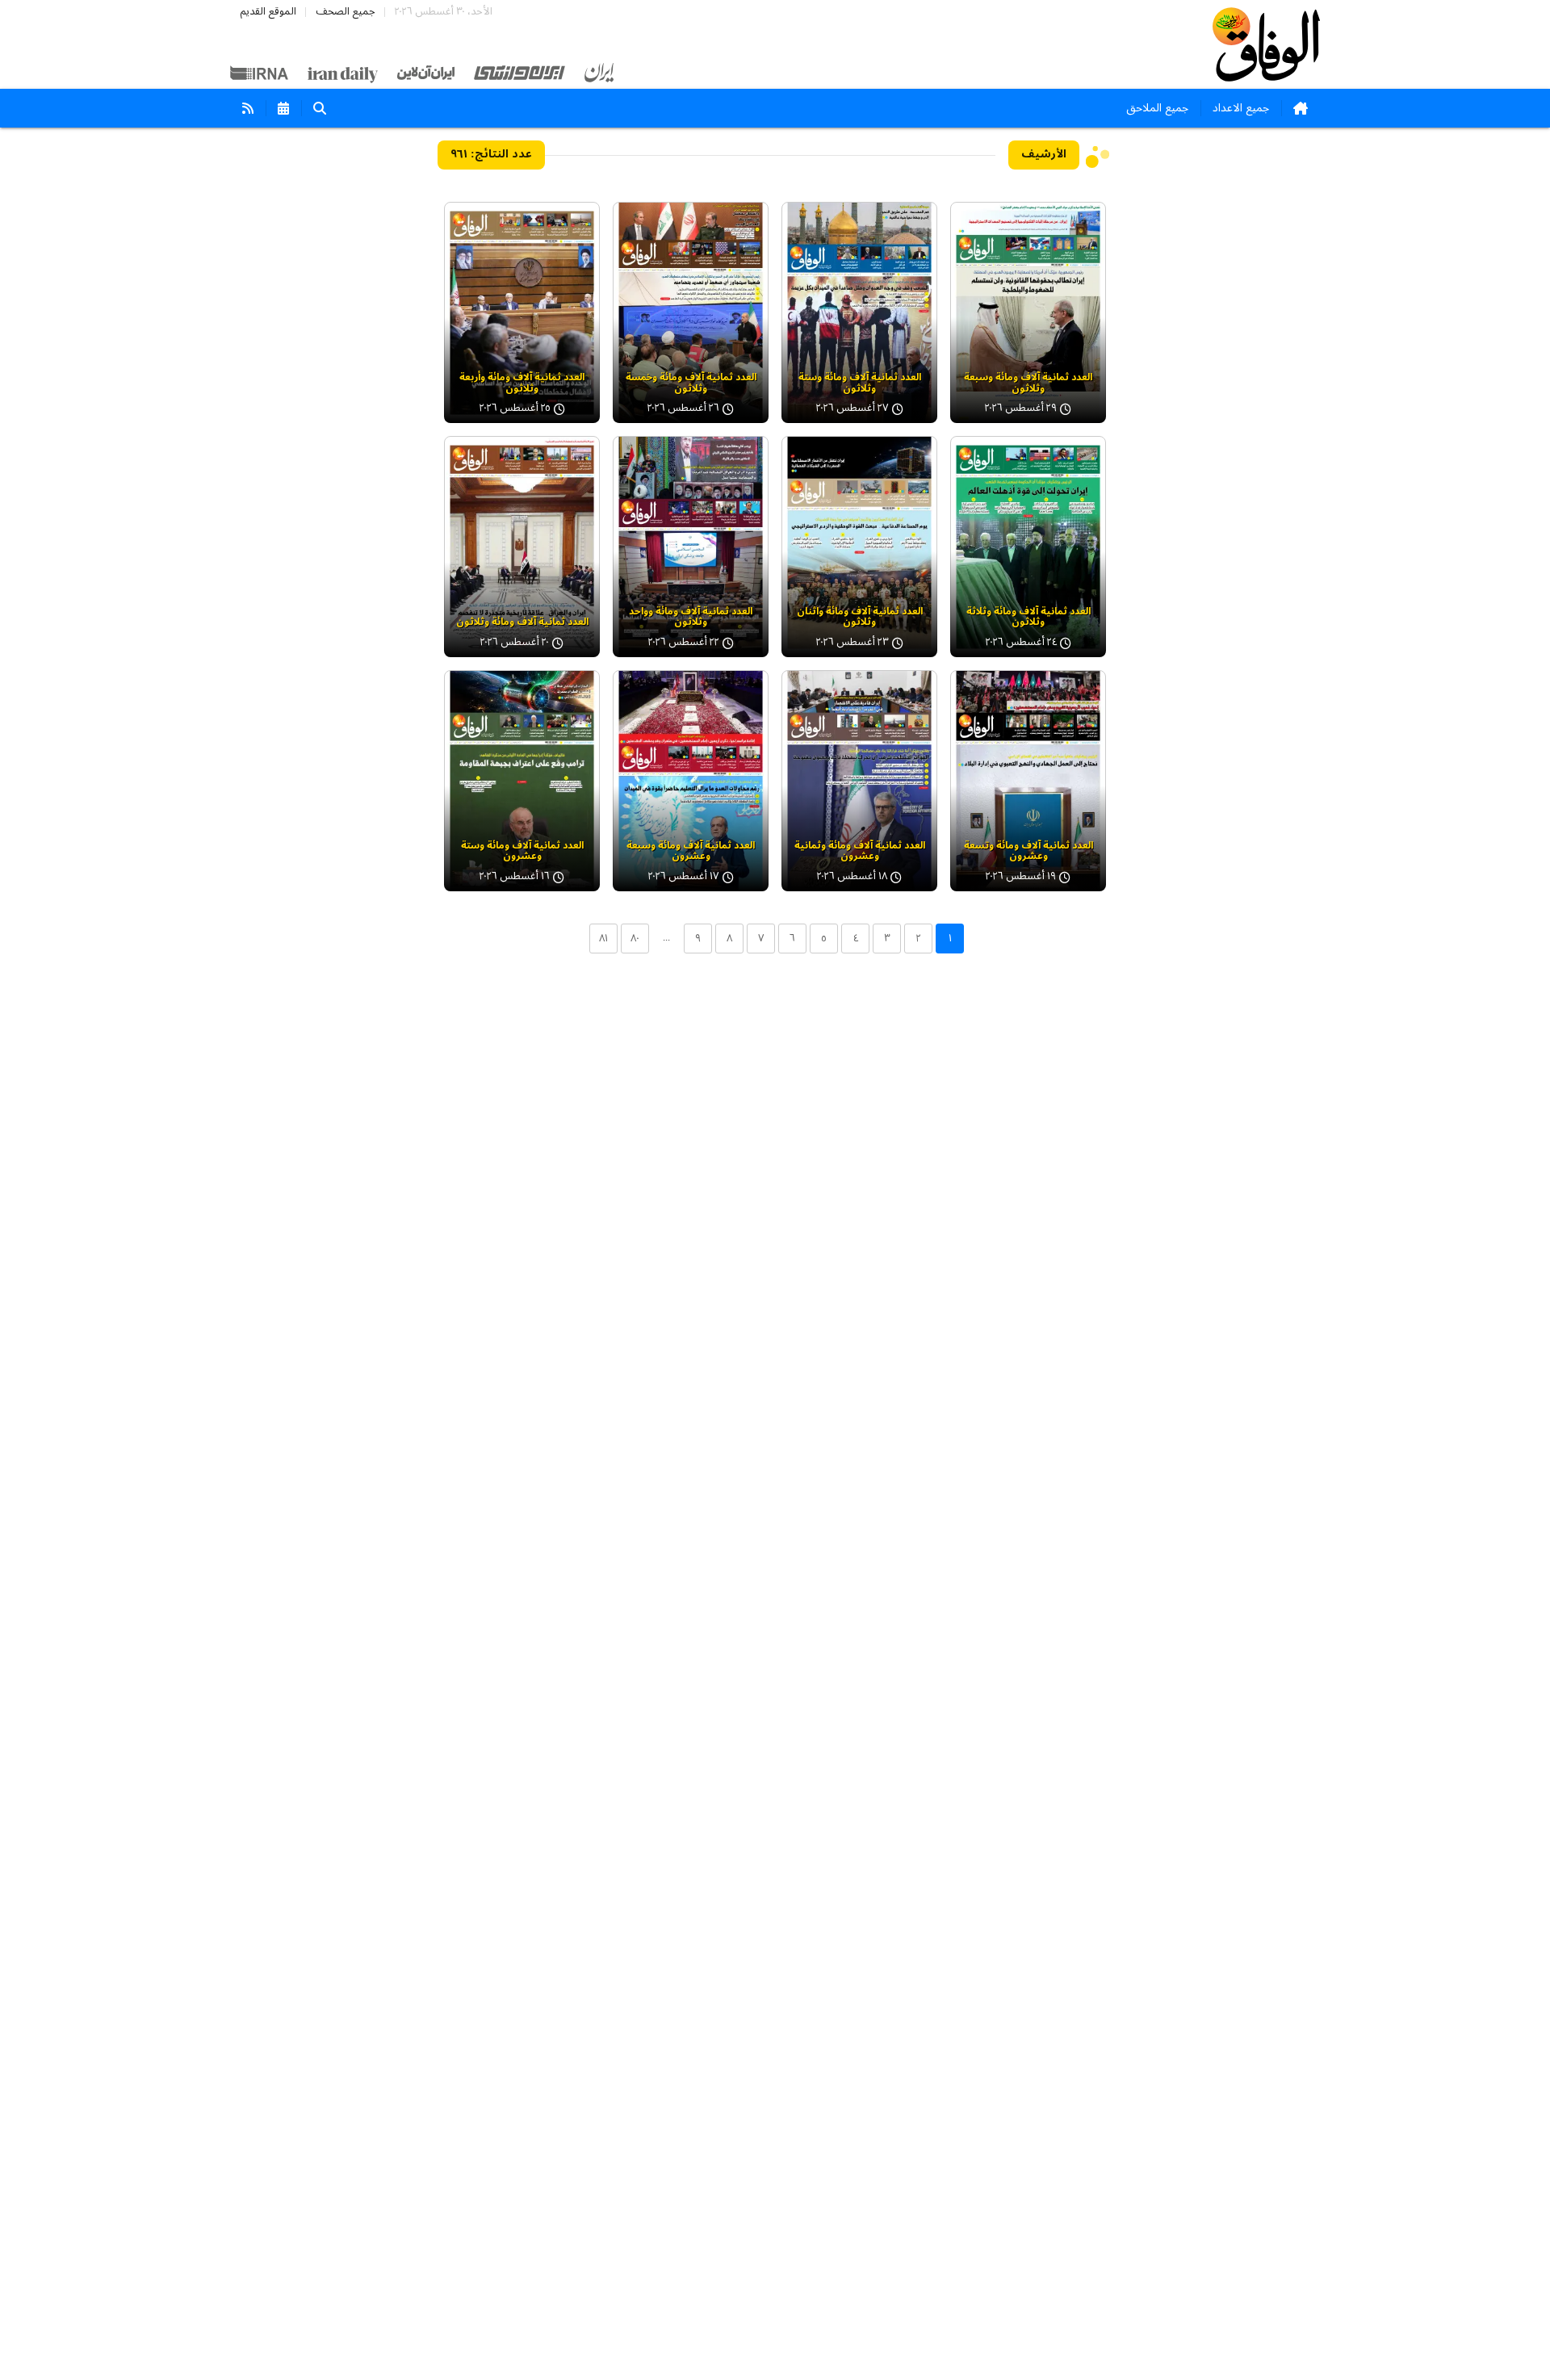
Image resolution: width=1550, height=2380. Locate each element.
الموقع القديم (268, 12)
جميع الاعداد (1241, 108)
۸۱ (603, 939)
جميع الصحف (346, 12)
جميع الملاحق (1157, 108)
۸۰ (635, 939)
